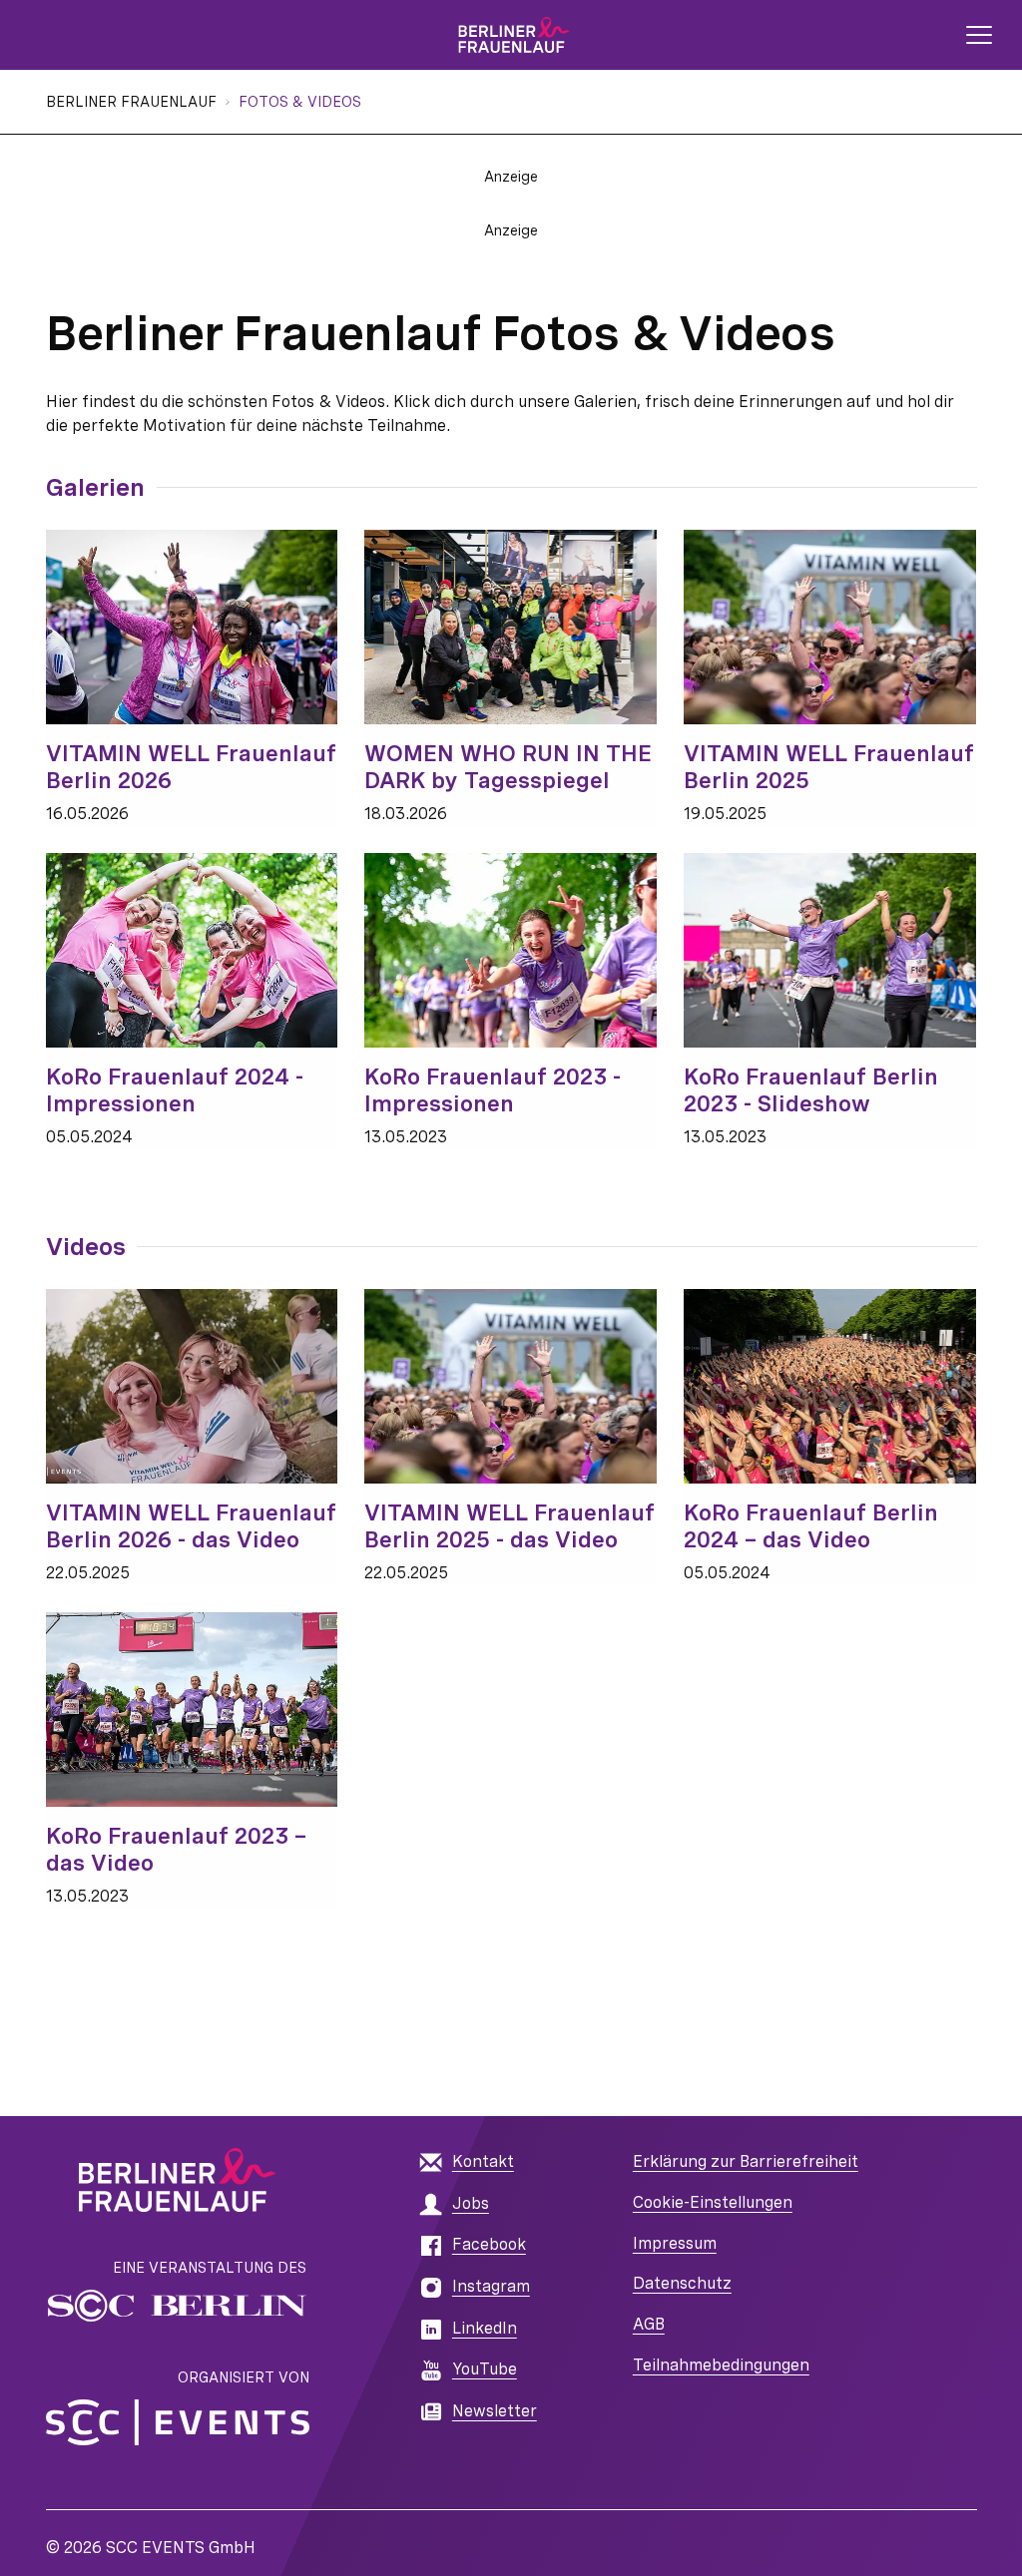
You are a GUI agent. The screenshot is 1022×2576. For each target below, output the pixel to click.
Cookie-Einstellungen (713, 2202)
